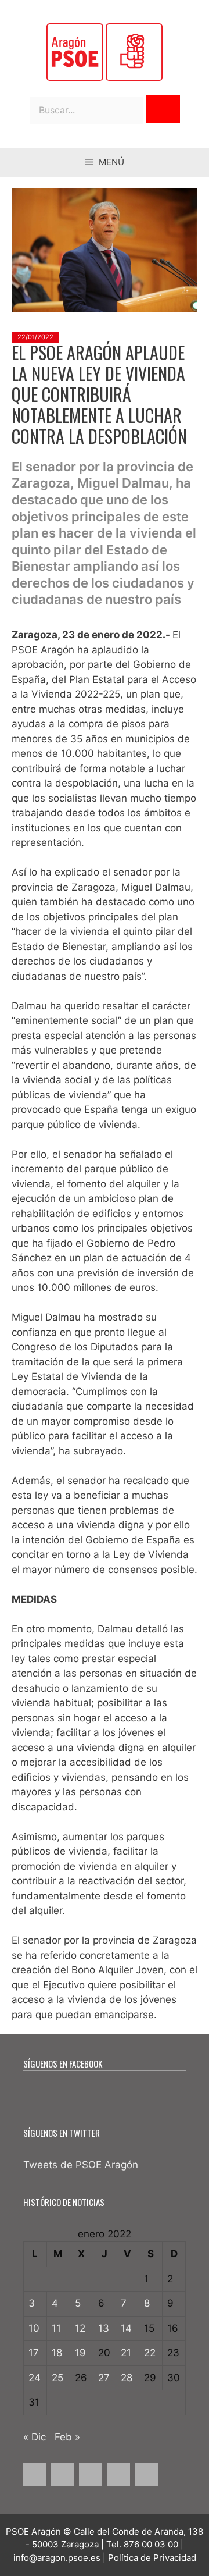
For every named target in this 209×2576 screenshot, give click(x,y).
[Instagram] (91, 2474)
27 (104, 2378)
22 (150, 2353)
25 (57, 2378)
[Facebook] (35, 2474)
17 (34, 2353)
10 (34, 2328)
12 (80, 2328)
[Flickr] (146, 2474)
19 (80, 2353)
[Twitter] (63, 2474)
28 (127, 2378)
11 (56, 2328)
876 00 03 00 (151, 2544)
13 (104, 2328)
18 (57, 2353)
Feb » (67, 2437)
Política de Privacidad (152, 2558)
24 (35, 2378)
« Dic (35, 2437)
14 (126, 2328)
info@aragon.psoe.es (57, 2558)
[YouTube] (118, 2474)
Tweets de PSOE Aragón (81, 2165)
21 (126, 2353)
